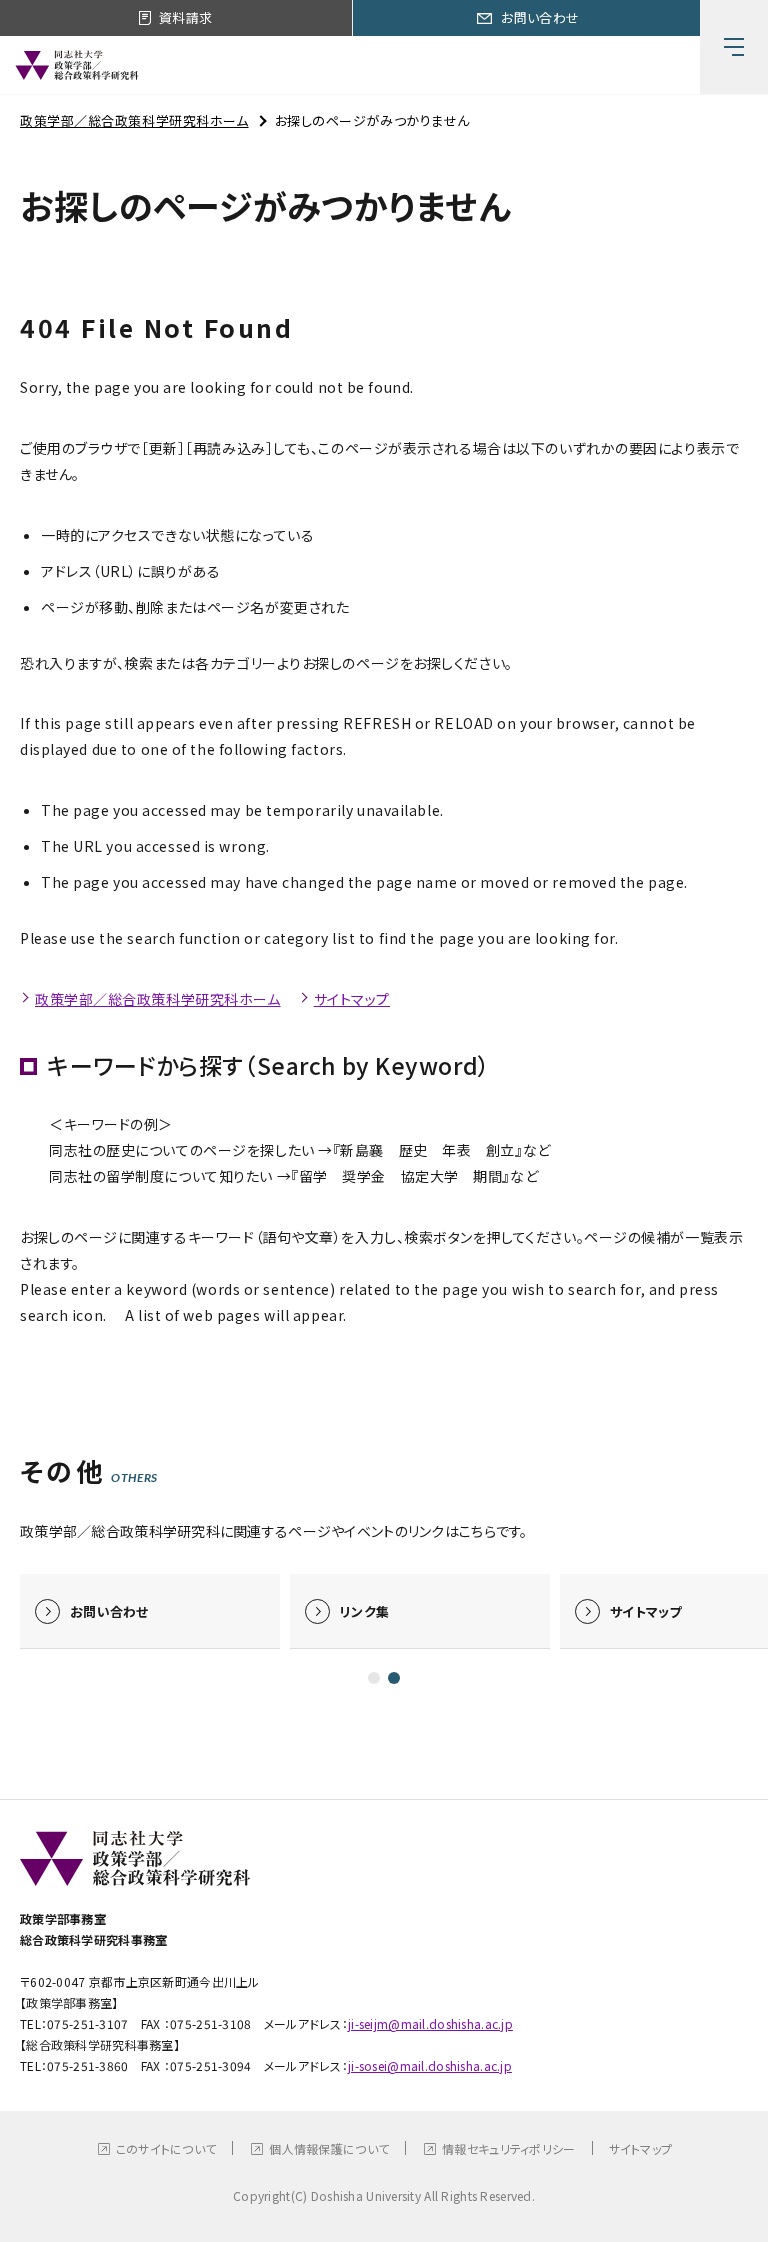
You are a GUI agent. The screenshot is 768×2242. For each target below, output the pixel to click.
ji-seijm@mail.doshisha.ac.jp (430, 2023)
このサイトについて (166, 2148)
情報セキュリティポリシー (508, 2148)
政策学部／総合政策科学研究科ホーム (134, 120)
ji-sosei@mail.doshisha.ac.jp (430, 2065)
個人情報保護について (329, 2148)
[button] (374, 1678)
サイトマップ (352, 999)
